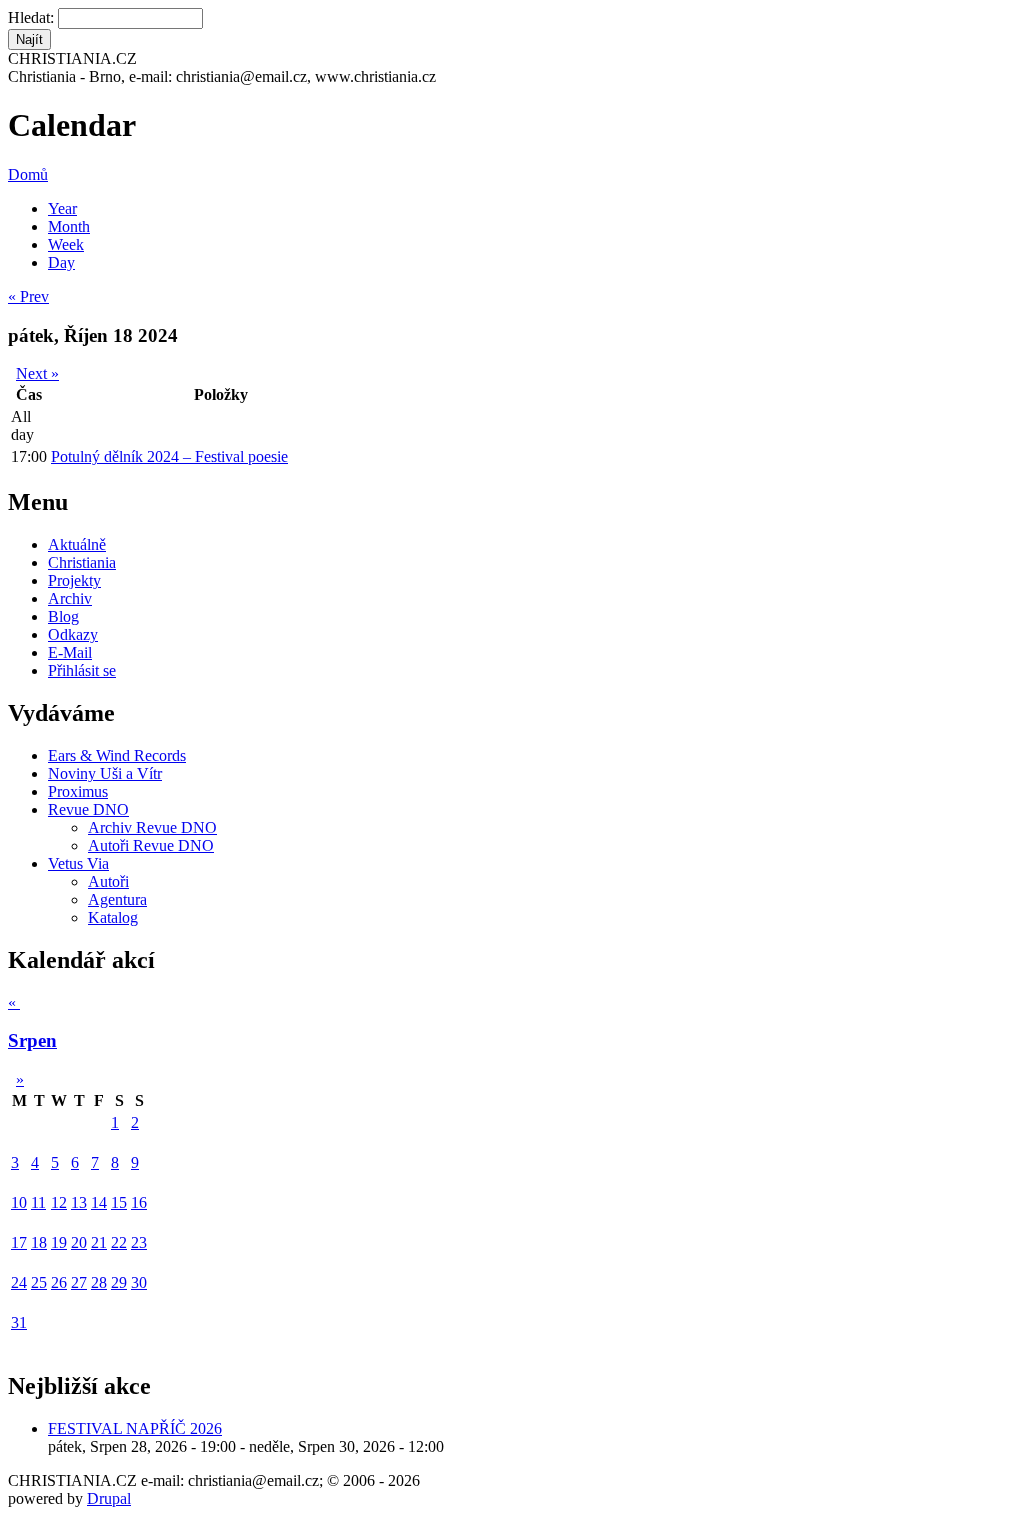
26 (59, 1282)
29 (119, 1282)
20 (79, 1242)
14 (99, 1202)
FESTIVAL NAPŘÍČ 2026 (135, 1428)
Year (62, 208)
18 (39, 1242)
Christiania (82, 562)
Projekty (74, 580)
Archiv (70, 598)
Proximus (78, 791)
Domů (28, 174)
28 (99, 1282)
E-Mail (70, 652)
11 (38, 1202)
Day (61, 262)
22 (119, 1242)
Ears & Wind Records (117, 755)
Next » (37, 373)
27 (79, 1282)
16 (139, 1202)
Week (66, 244)
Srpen (32, 1040)
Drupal (109, 1498)
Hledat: (33, 17)
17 (19, 1242)
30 (139, 1282)
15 (119, 1202)
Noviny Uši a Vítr (105, 773)
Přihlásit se (82, 670)
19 (59, 1242)
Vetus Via (78, 863)
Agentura (117, 899)
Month (69, 226)
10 (19, 1202)
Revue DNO (88, 809)
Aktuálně (77, 544)
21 (99, 1242)
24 (19, 1282)
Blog (63, 616)
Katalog (113, 917)
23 (139, 1242)
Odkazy (73, 634)
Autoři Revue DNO (151, 845)
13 (79, 1202)
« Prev (28, 296)
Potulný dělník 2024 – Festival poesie (169, 456)
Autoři (108, 881)
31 (19, 1322)
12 (59, 1202)
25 (39, 1282)
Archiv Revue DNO (152, 827)
